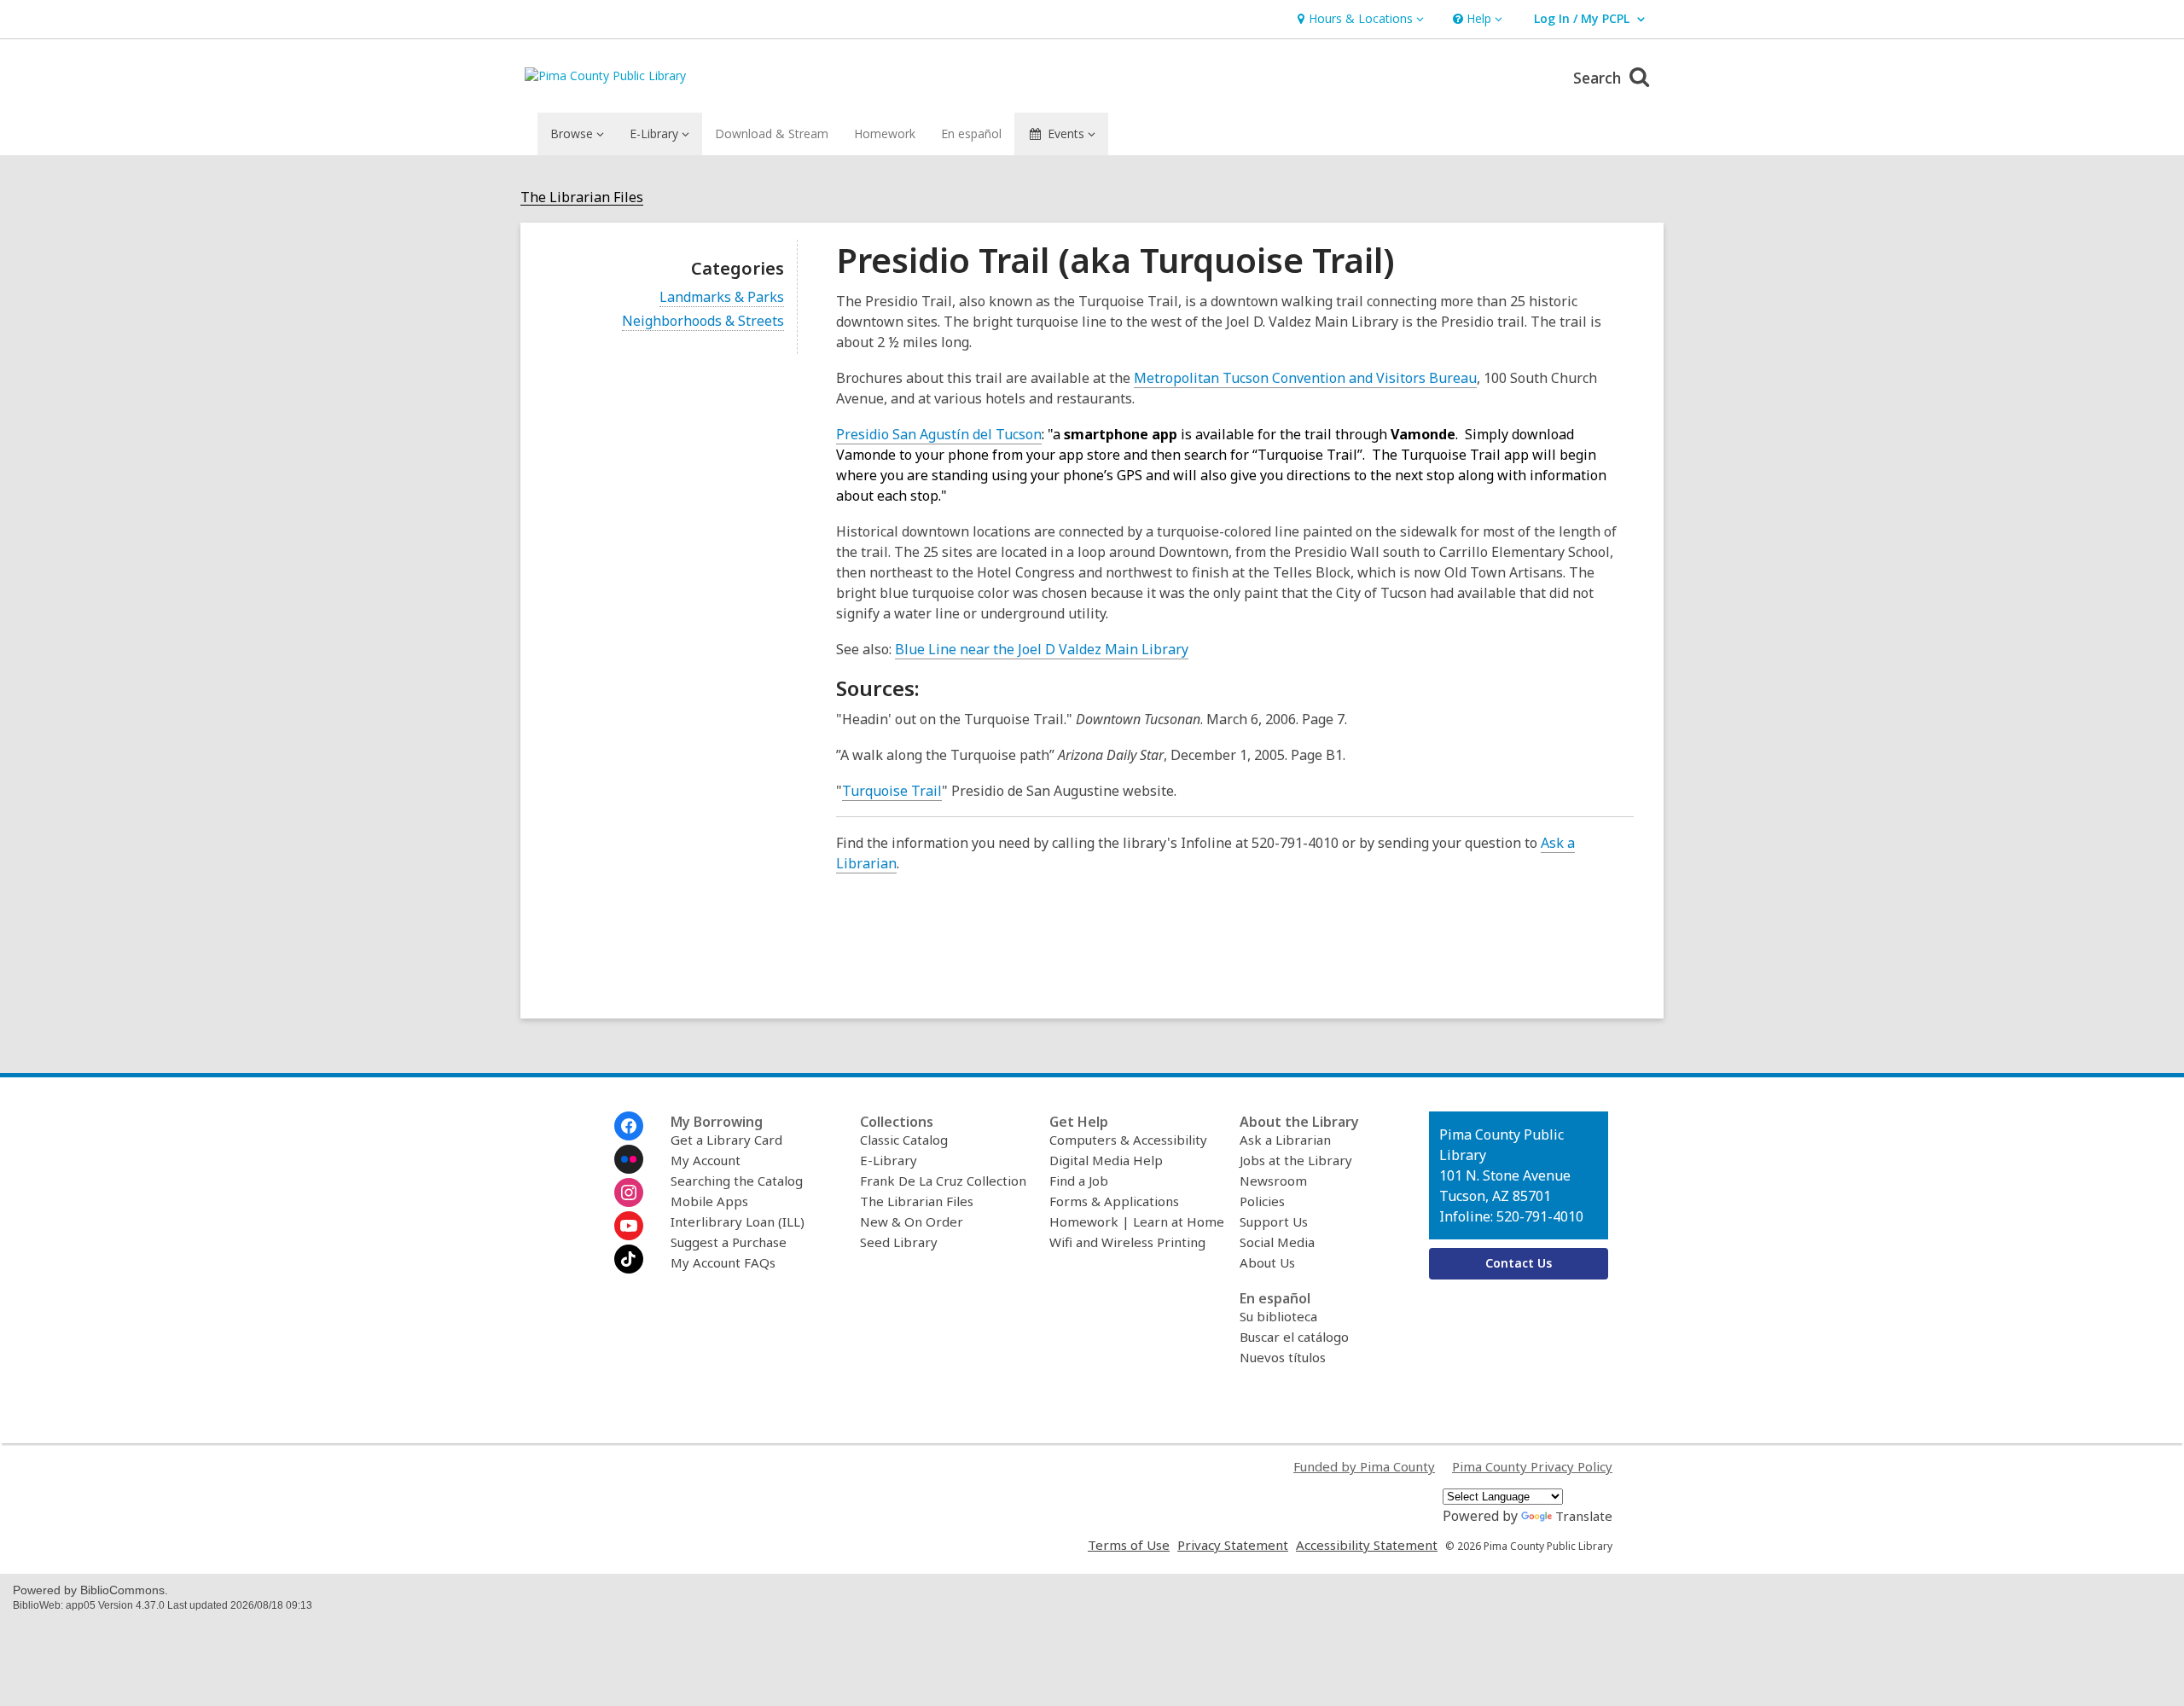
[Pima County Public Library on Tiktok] (629, 1259)
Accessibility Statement (1367, 1545)
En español (971, 133)
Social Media (1277, 1242)
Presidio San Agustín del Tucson (939, 434)
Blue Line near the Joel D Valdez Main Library (1042, 650)
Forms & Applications (1114, 1201)
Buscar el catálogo (1294, 1337)
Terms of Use (1129, 1545)
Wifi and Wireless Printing (1127, 1242)
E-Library (889, 1160)
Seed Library (899, 1242)
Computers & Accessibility (1128, 1140)
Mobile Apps (709, 1201)
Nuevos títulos (1283, 1357)
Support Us (1274, 1221)
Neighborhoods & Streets (703, 321)
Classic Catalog (904, 1140)
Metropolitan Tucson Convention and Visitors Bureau (1305, 378)
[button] (1359, 19)
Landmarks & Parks (722, 297)
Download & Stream (772, 133)
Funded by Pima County (1364, 1466)
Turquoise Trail (892, 791)
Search (1599, 78)
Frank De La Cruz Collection (943, 1181)
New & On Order (912, 1221)
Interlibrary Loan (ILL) (738, 1221)
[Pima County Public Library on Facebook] (629, 1126)
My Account (706, 1160)
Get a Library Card (726, 1140)
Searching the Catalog (737, 1181)
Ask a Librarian (1285, 1140)
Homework (885, 133)
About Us (1267, 1262)
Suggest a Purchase (729, 1242)
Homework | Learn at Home (1137, 1221)
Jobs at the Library (1296, 1160)
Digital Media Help (1106, 1160)
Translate (1584, 1516)
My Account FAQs (723, 1262)
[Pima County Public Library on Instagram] (629, 1192)
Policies (1262, 1201)
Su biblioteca (1278, 1316)
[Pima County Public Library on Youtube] (629, 1226)
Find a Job (1079, 1181)
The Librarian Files (582, 197)
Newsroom (1273, 1181)
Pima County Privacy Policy (1532, 1466)
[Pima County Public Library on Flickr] (629, 1159)
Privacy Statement (1233, 1545)
